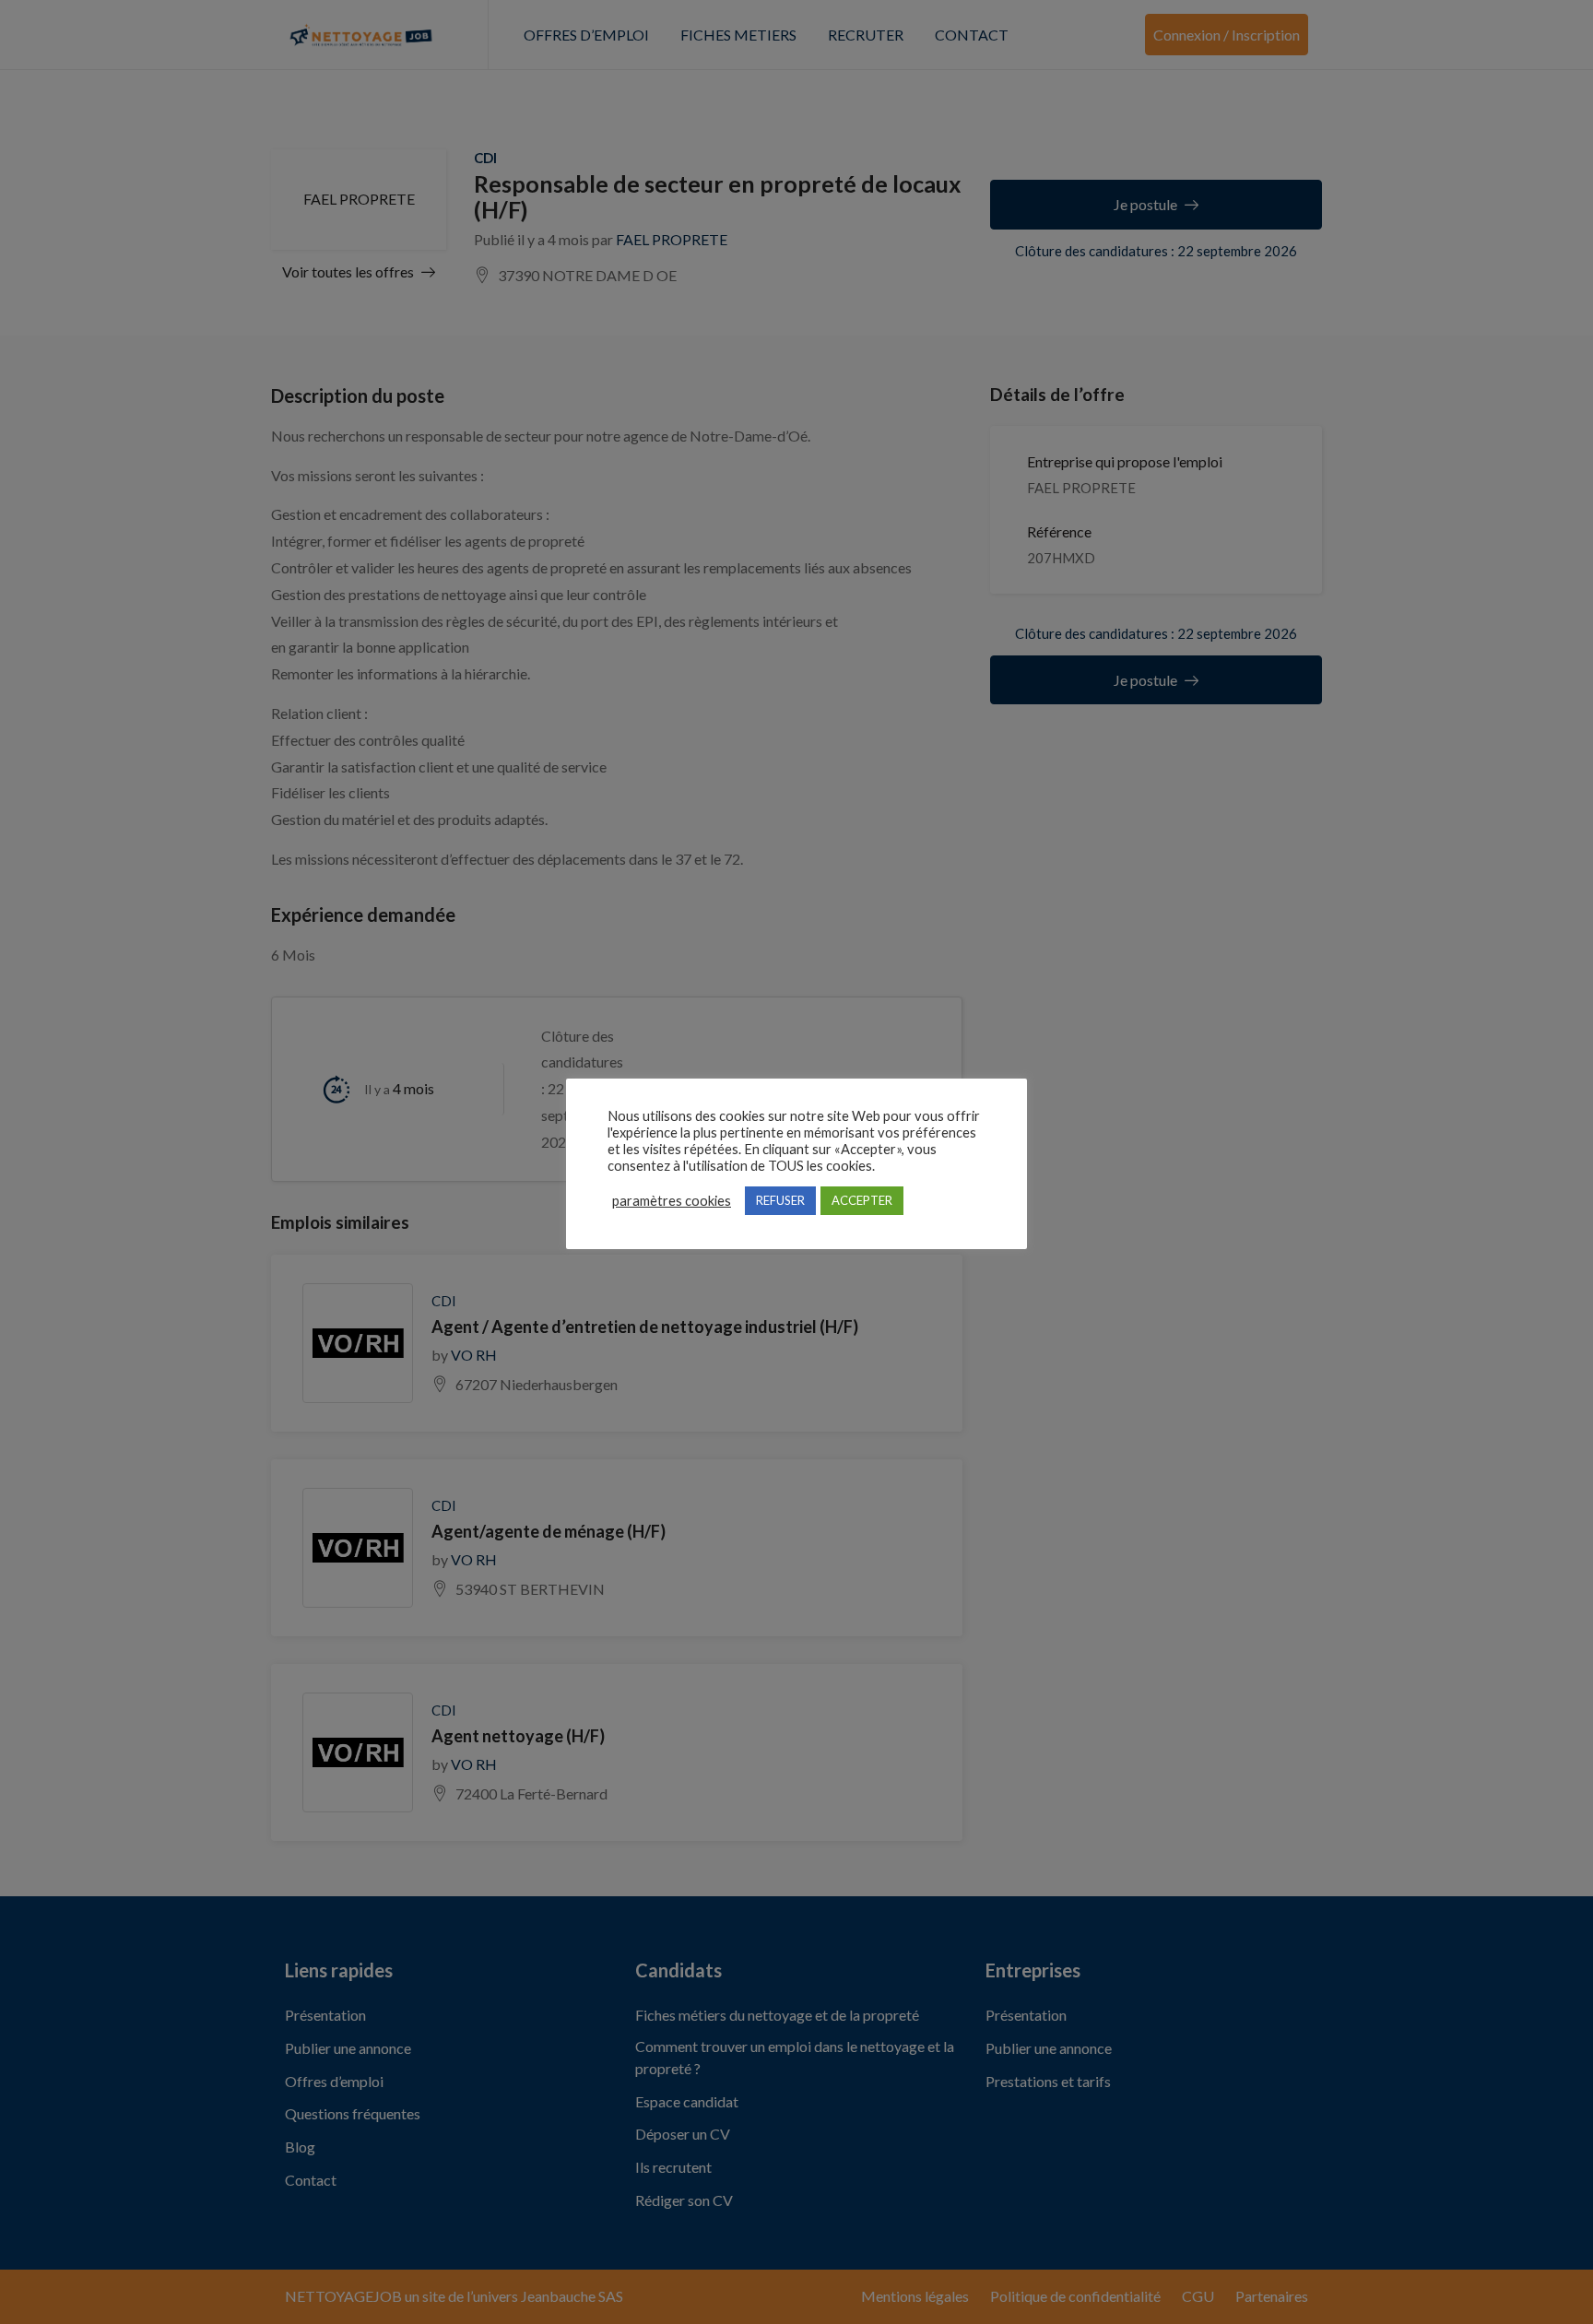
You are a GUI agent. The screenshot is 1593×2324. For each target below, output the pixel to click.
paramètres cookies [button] (672, 1201)
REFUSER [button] (780, 1200)
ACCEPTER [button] (862, 1200)
